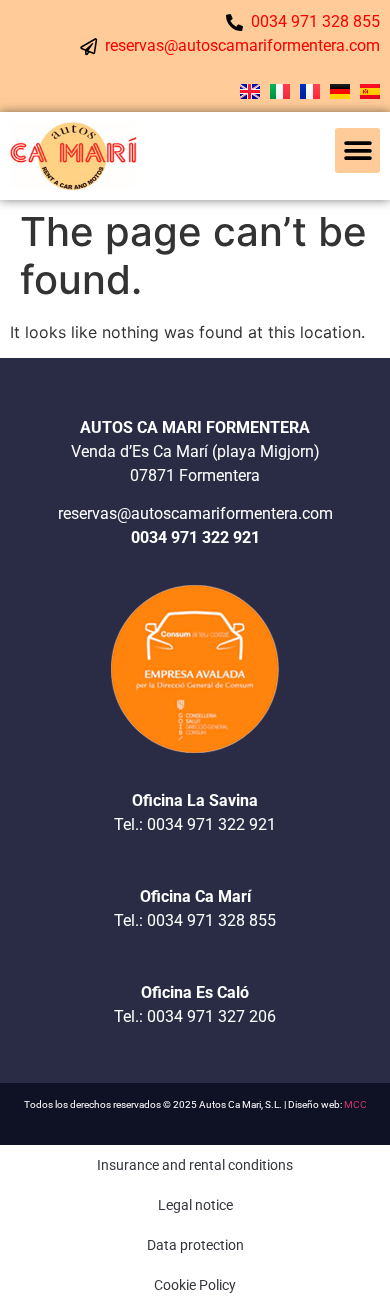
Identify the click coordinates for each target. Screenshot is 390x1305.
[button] (357, 150)
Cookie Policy (195, 1285)
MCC (355, 1104)
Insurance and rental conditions (195, 1165)
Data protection (195, 1245)
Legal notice (195, 1205)
